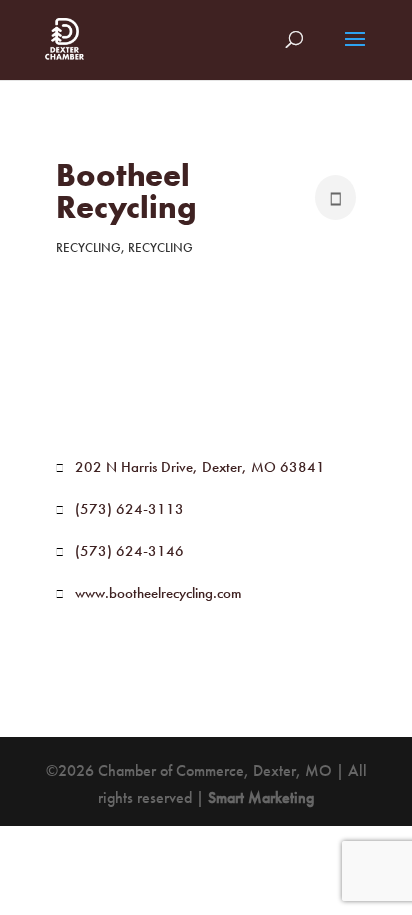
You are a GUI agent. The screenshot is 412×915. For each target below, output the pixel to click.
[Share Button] (335, 197)
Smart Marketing (261, 797)
